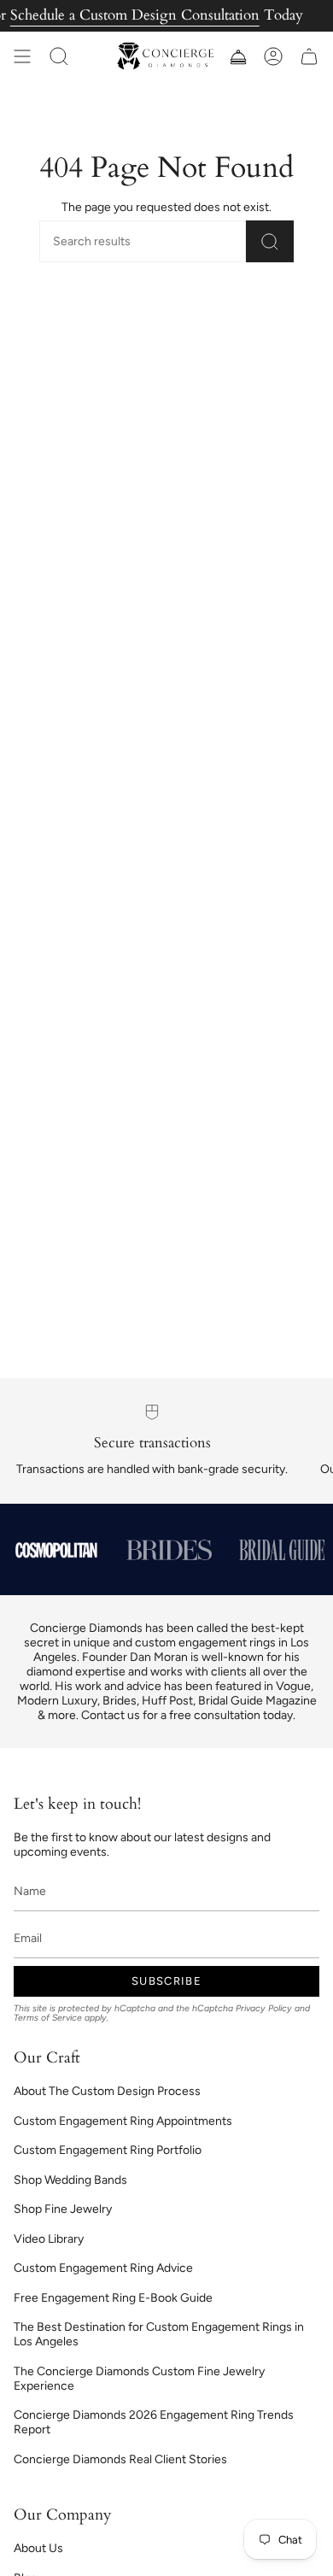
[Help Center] (237, 56)
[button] (59, 56)
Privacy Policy (264, 2008)
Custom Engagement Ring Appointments (123, 2121)
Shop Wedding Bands (70, 2180)
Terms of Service (48, 2018)
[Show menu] (22, 56)
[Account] (273, 56)
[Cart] (309, 56)
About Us (38, 2548)
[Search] (270, 241)
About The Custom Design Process (107, 2091)
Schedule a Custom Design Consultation (135, 15)
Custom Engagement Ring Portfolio (108, 2150)
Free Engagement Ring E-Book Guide (113, 2298)
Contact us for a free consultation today (187, 1715)
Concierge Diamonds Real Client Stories (120, 2459)
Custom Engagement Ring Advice (103, 2268)
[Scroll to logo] (56, 1550)
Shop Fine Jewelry (63, 2209)
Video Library (49, 2239)
